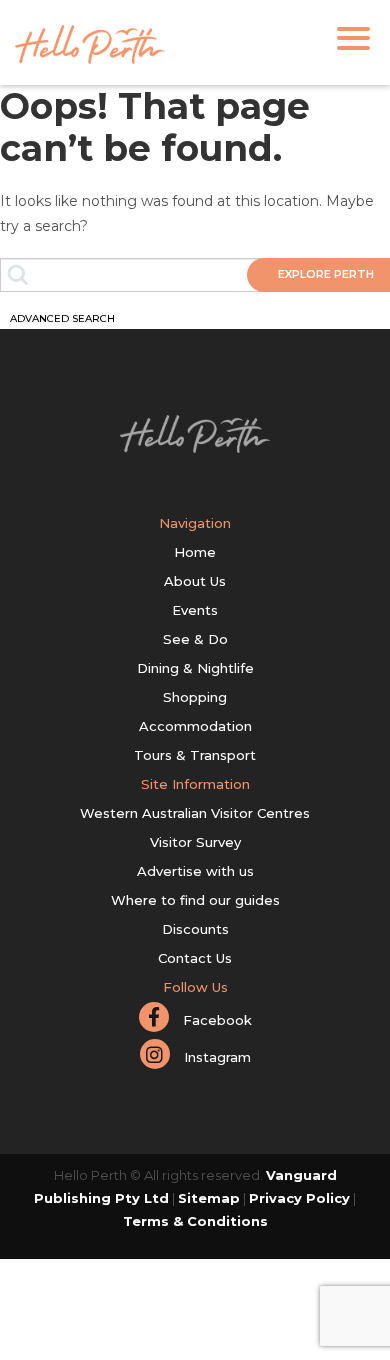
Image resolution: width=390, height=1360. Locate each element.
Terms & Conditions (195, 1221)
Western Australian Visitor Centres (195, 813)
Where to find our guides (195, 900)
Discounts (195, 929)
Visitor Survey (195, 842)
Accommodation (195, 726)
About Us (195, 581)
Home (195, 552)
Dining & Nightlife (195, 668)
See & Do (195, 639)
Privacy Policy (299, 1198)
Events (195, 610)
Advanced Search (62, 318)
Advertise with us (195, 871)
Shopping (195, 697)
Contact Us (195, 958)
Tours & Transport (195, 755)
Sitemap (209, 1198)
